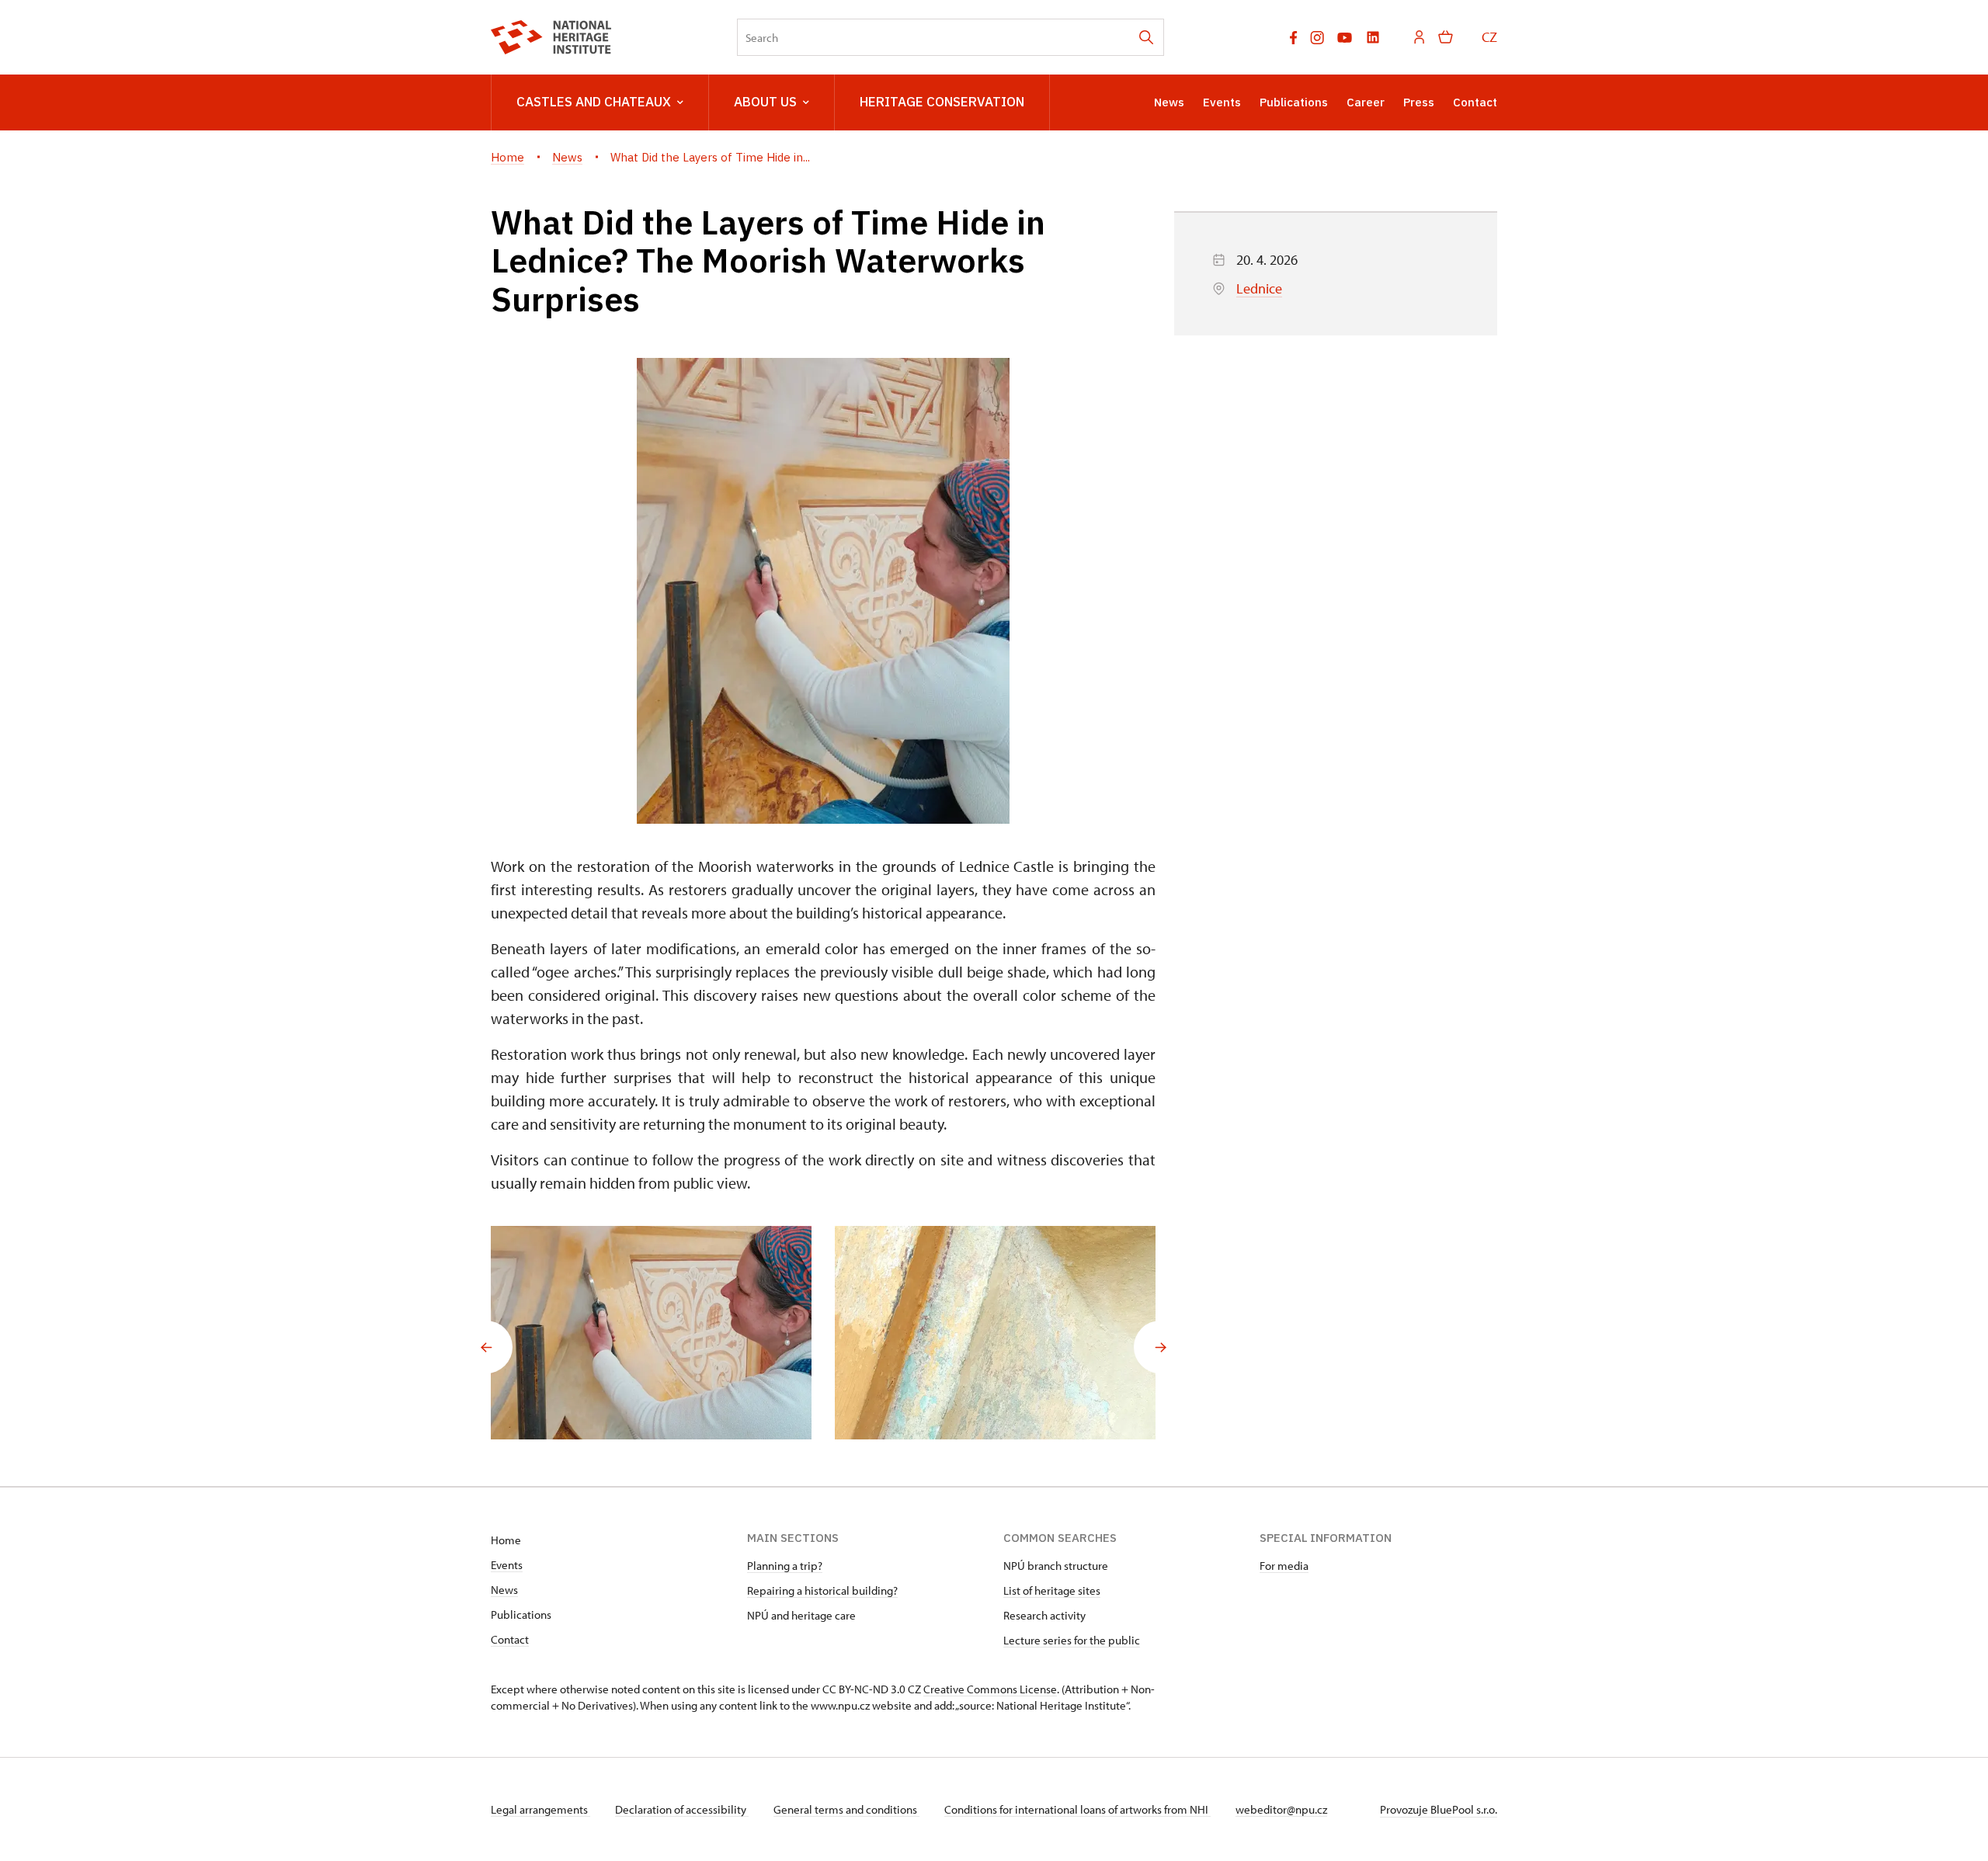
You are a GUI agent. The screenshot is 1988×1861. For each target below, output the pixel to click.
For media (1284, 1566)
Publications (1294, 102)
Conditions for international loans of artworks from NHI (1077, 1809)
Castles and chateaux (594, 102)
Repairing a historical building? (822, 1590)
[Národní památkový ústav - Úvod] (551, 37)
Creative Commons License (990, 1689)
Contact (1475, 102)
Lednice (1259, 288)
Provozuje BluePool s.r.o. (1439, 1809)
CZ (1489, 37)
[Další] (1160, 1347)
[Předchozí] (486, 1347)
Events (1222, 102)
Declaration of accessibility (682, 1809)
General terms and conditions (846, 1809)
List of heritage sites (1052, 1590)
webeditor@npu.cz (1281, 1809)
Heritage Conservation (942, 102)
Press (1419, 102)
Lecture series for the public (1072, 1640)
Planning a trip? (785, 1566)
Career (1366, 102)
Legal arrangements (540, 1809)
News (1169, 102)
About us (765, 102)
